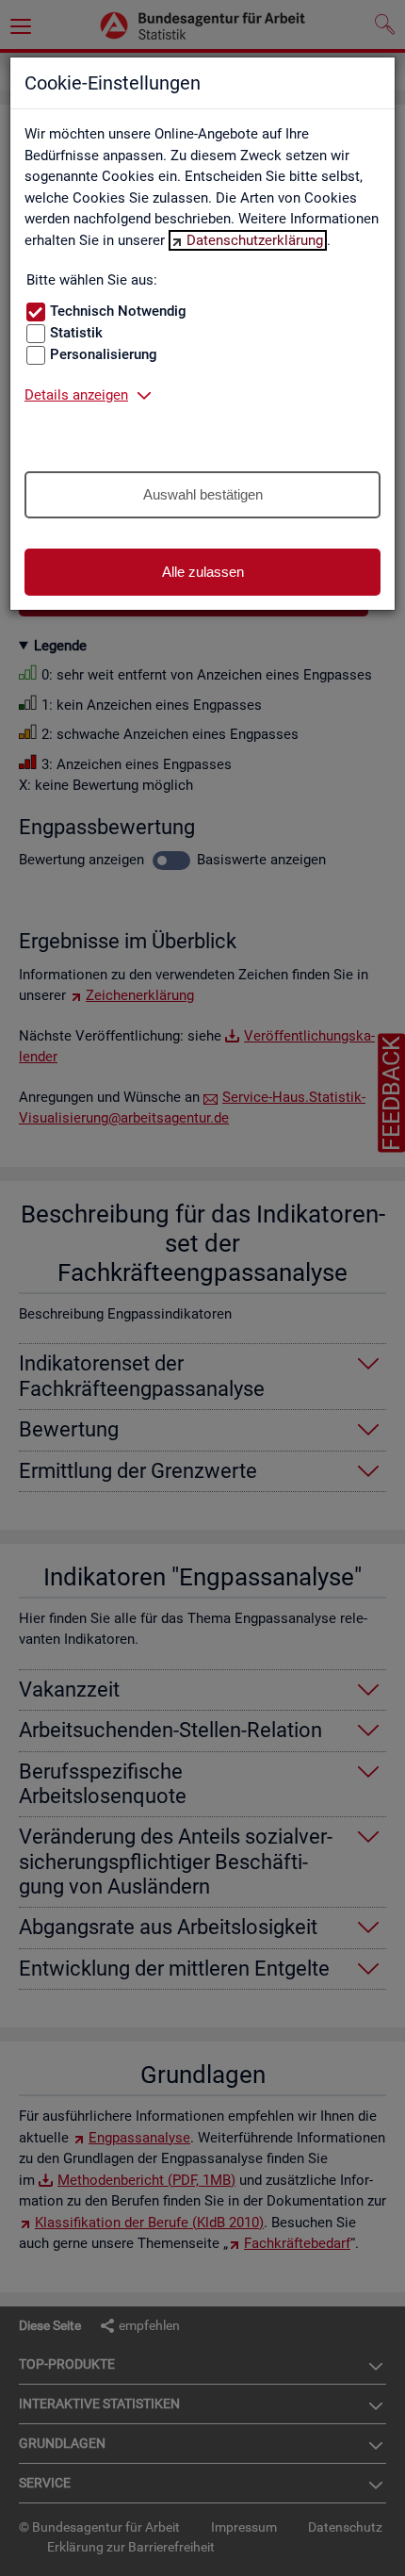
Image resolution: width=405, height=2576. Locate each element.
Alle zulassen (203, 572)
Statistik (76, 333)
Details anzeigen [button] (76, 395)
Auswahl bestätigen (203, 494)
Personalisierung (104, 354)
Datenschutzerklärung (255, 240)
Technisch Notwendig (118, 311)
